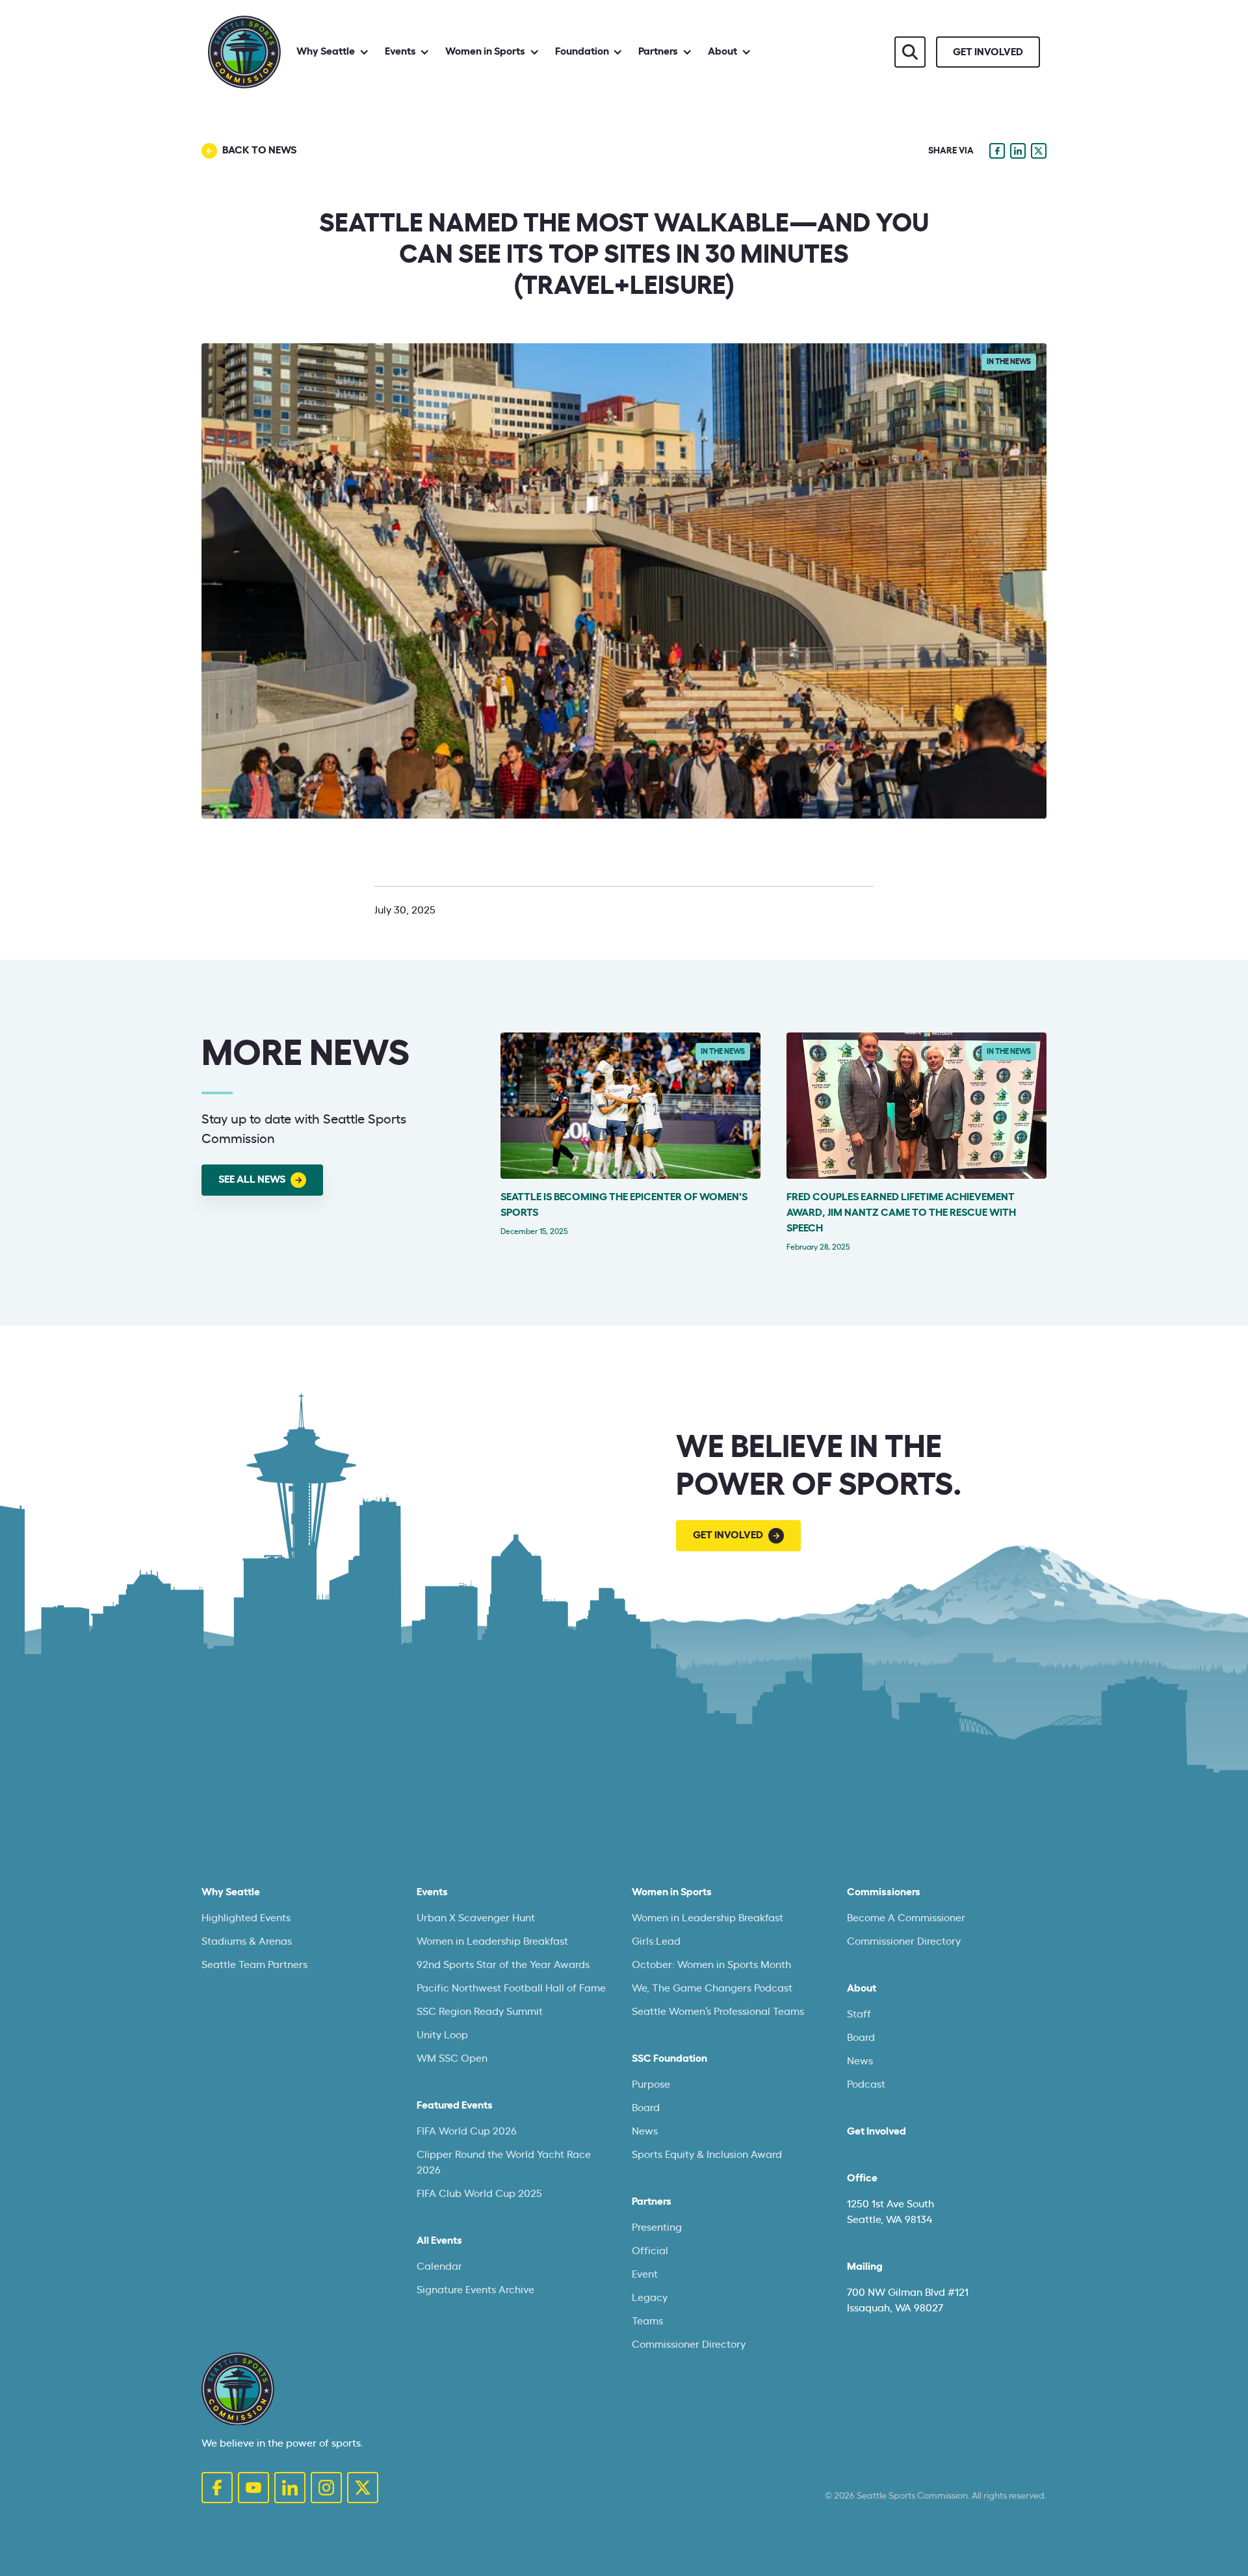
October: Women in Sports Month (711, 1965)
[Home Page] (238, 2389)
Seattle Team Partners (254, 1965)
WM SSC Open (452, 2058)
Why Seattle (231, 1892)
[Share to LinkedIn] (1018, 151)
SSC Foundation (669, 2058)
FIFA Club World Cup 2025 (479, 2194)
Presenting (657, 2228)
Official (650, 2251)
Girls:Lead (656, 1941)
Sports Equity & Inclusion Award (707, 2155)
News (645, 2131)
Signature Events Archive (475, 2290)
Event (645, 2274)
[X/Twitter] (363, 2488)
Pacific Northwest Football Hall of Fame (511, 1988)
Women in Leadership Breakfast (492, 1941)
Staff (859, 2014)
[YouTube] (253, 2488)
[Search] (910, 52)
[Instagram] (326, 2488)
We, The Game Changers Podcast (712, 1988)
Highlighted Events (246, 1918)
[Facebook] (217, 2488)
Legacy (650, 2298)
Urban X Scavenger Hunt (476, 1918)
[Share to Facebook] (997, 151)
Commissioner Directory (689, 2345)
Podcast (866, 2084)
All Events (439, 2241)
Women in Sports (672, 1892)
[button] (333, 52)
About (862, 1988)
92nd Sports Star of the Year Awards (503, 1965)
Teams (647, 2321)
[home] (244, 52)
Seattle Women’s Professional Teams (718, 2012)
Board (646, 2108)
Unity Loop (442, 2035)
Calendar (439, 2267)
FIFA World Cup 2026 (467, 2131)
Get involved (988, 52)
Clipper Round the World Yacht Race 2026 (504, 2162)
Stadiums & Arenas (247, 1941)
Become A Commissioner (906, 1918)
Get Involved (877, 2131)
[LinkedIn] (290, 2488)
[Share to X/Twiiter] (1039, 151)
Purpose (651, 2084)
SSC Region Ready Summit (480, 2012)
